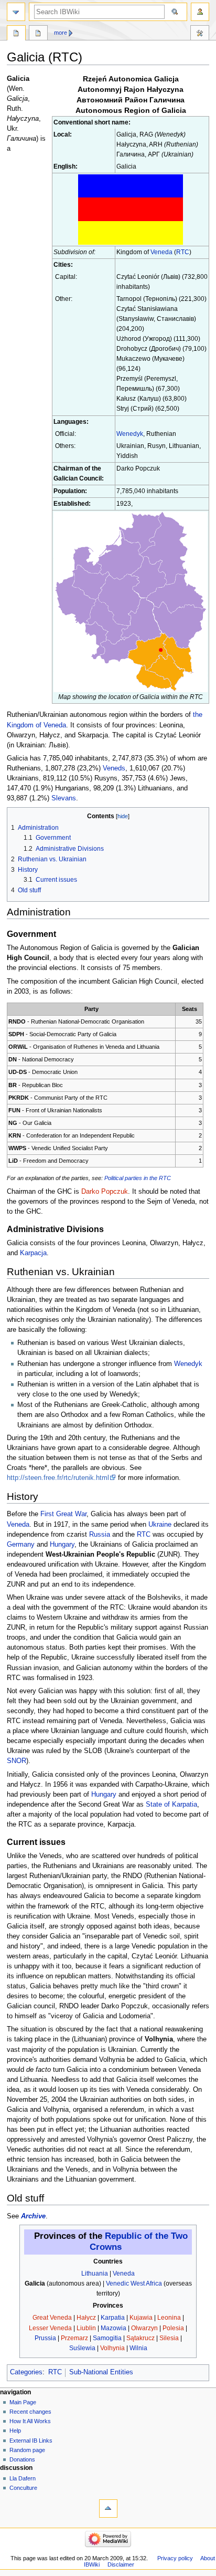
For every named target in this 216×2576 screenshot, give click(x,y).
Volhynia (112, 2348)
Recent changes (30, 2412)
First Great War (63, 1514)
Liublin (86, 2328)
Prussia (45, 2338)
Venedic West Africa (134, 2283)
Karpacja (33, 1253)
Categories (26, 2372)
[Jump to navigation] (16, 12)
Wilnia (138, 2348)
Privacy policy (175, 2558)
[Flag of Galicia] (131, 209)
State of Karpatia (171, 1805)
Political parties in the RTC (138, 1178)
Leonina (169, 2318)
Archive (33, 2216)
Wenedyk (130, 434)
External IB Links (31, 2441)
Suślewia (82, 2348)
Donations (22, 2459)
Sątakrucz (141, 2338)
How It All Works (30, 2421)
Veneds (114, 768)
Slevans (64, 798)
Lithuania (95, 2273)
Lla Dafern (23, 2478)
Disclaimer (121, 2564)
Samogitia (107, 2338)
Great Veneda (52, 2318)
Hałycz (86, 2318)
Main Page (23, 2402)
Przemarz (74, 2338)
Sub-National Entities (101, 2372)
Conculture (23, 2488)
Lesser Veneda (50, 2328)
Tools (200, 34)
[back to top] (108, 2509)
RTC (183, 252)
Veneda (161, 252)
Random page (27, 2450)
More (61, 33)
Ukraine (160, 1525)
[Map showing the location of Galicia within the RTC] (131, 601)
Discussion (38, 34)
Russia (100, 1535)
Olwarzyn (144, 2328)
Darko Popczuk (105, 1192)
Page (16, 34)
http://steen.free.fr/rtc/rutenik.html (58, 1478)
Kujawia (141, 2318)
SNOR (17, 1761)
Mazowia (114, 2328)
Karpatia (113, 2318)
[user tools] (200, 12)
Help (15, 2431)
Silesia (169, 2338)
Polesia (173, 2328)
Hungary (62, 1545)
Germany (21, 1545)
